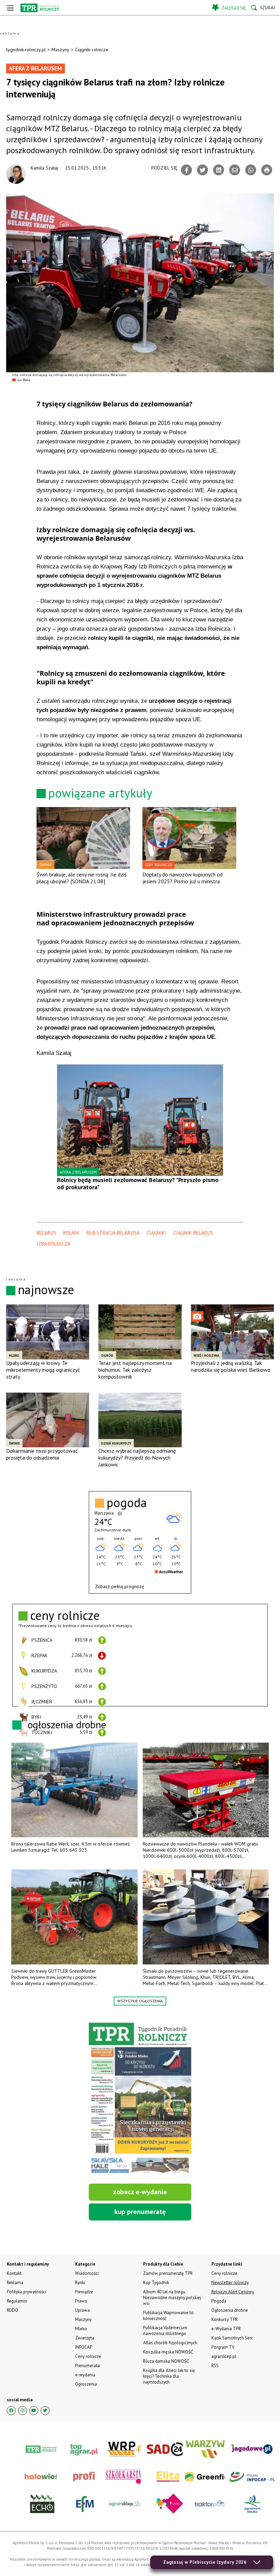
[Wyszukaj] (263, 8)
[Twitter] (202, 170)
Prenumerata (87, 2366)
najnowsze (46, 1290)
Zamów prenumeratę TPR (168, 2273)
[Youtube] (34, 2411)
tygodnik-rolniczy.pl (26, 50)
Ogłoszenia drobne (230, 2310)
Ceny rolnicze (88, 2356)
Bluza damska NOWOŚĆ (166, 2361)
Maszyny (60, 50)
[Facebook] (186, 170)
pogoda (127, 1503)
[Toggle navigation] (10, 8)
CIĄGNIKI (157, 1233)
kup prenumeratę (140, 2212)
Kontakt (14, 2273)
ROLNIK (71, 1233)
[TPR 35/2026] (140, 2099)
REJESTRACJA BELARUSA (113, 1233)
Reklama (15, 2283)
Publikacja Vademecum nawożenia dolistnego (165, 2331)
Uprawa (82, 2310)
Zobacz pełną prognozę (120, 1586)
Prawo (81, 2301)
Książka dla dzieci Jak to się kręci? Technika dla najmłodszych (169, 2376)
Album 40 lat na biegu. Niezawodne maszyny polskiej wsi (172, 2298)
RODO (12, 2310)
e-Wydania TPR (226, 2329)
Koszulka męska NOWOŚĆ (168, 2352)
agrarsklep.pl (224, 2356)
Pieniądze (84, 2292)
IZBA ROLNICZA (53, 1244)
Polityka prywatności (26, 2292)
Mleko (81, 2329)
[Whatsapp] (251, 170)
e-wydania (85, 2375)
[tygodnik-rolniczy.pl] (40, 8)
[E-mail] (235, 170)
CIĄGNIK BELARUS (193, 1233)
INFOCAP (84, 2347)
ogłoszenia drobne (67, 1724)
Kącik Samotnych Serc (232, 2338)
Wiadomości (87, 2273)
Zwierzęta (85, 2338)
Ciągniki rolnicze (92, 50)
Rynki (80, 2283)
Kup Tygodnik (156, 2283)
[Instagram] (23, 2411)
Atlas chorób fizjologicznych (170, 2343)
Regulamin (17, 2301)
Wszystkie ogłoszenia (140, 2001)
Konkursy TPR (225, 2319)
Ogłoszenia (86, 2384)
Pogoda (219, 2301)
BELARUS (46, 1233)
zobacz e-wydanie (140, 2192)
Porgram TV (223, 2347)
